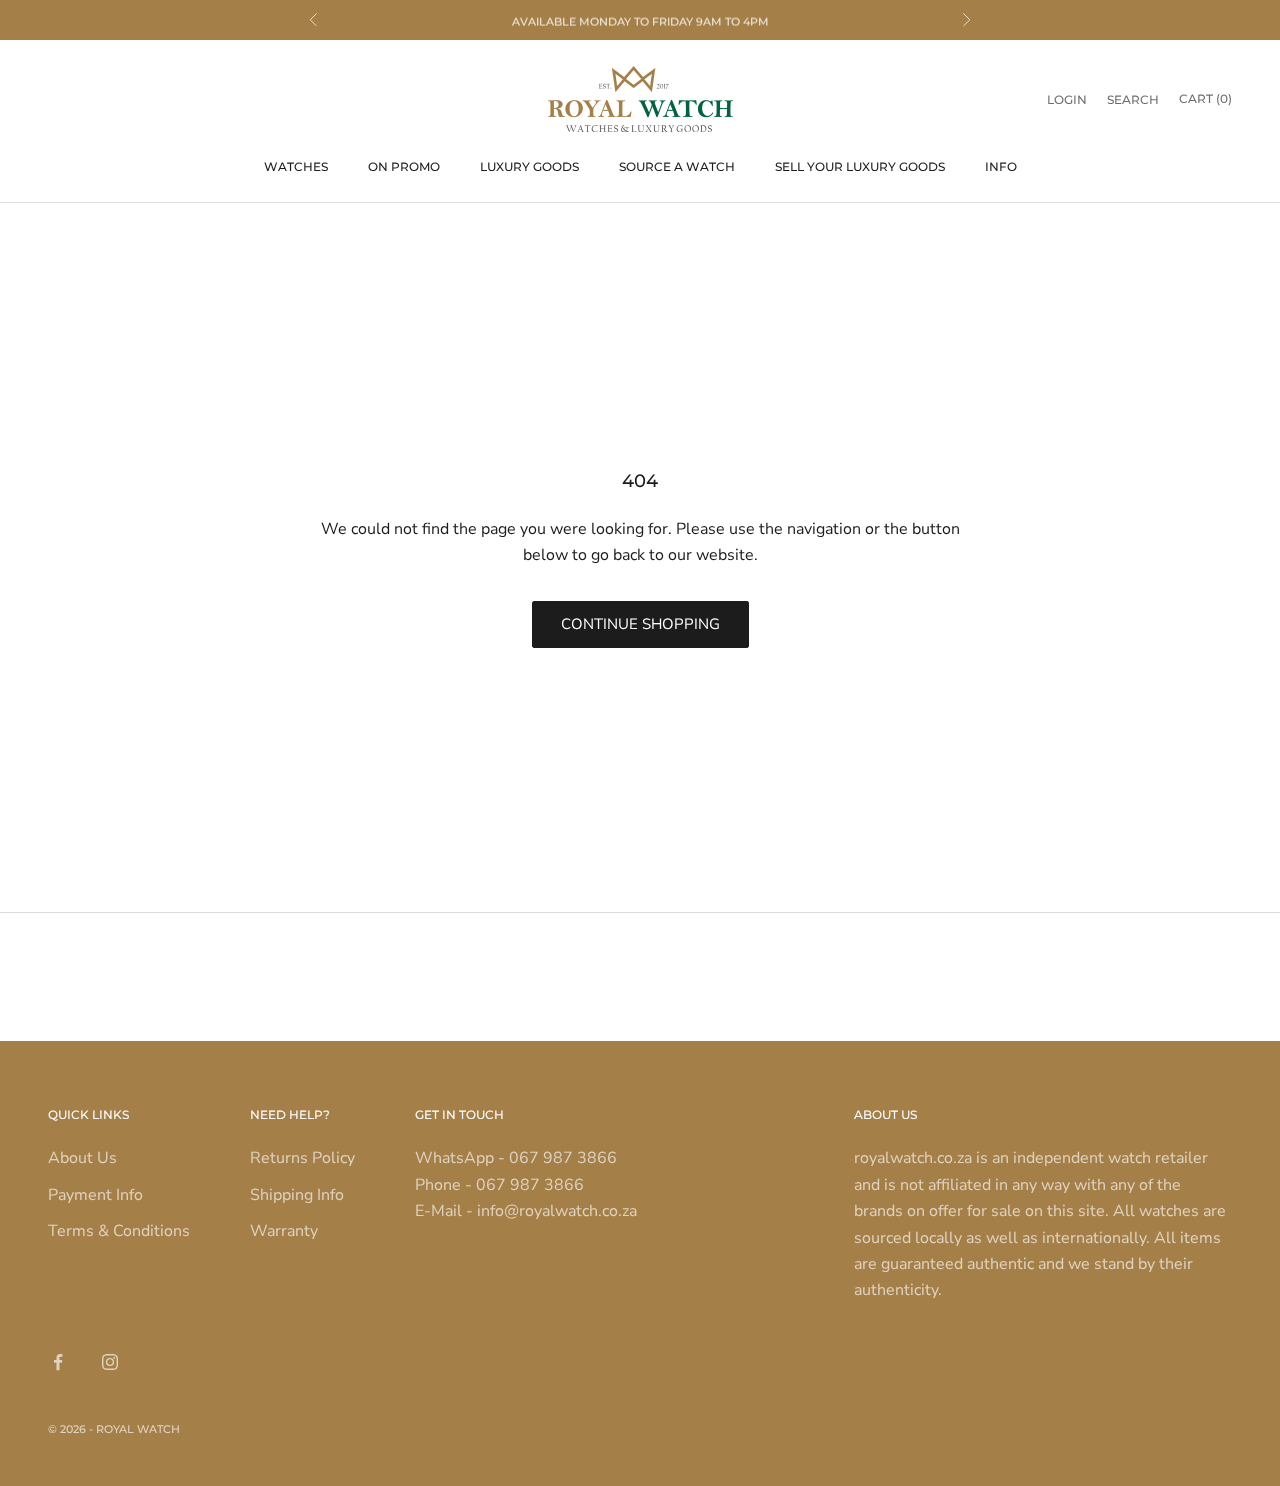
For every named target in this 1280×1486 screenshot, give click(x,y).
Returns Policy (302, 1158)
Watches (296, 166)
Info (1001, 166)
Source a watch (677, 166)
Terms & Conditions (119, 1231)
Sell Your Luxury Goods (860, 166)
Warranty (284, 1231)
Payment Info (95, 1195)
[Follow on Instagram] (110, 1362)
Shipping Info (297, 1195)
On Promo (404, 166)
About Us (82, 1158)
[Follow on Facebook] (58, 1362)
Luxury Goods (529, 166)
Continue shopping (640, 624)
